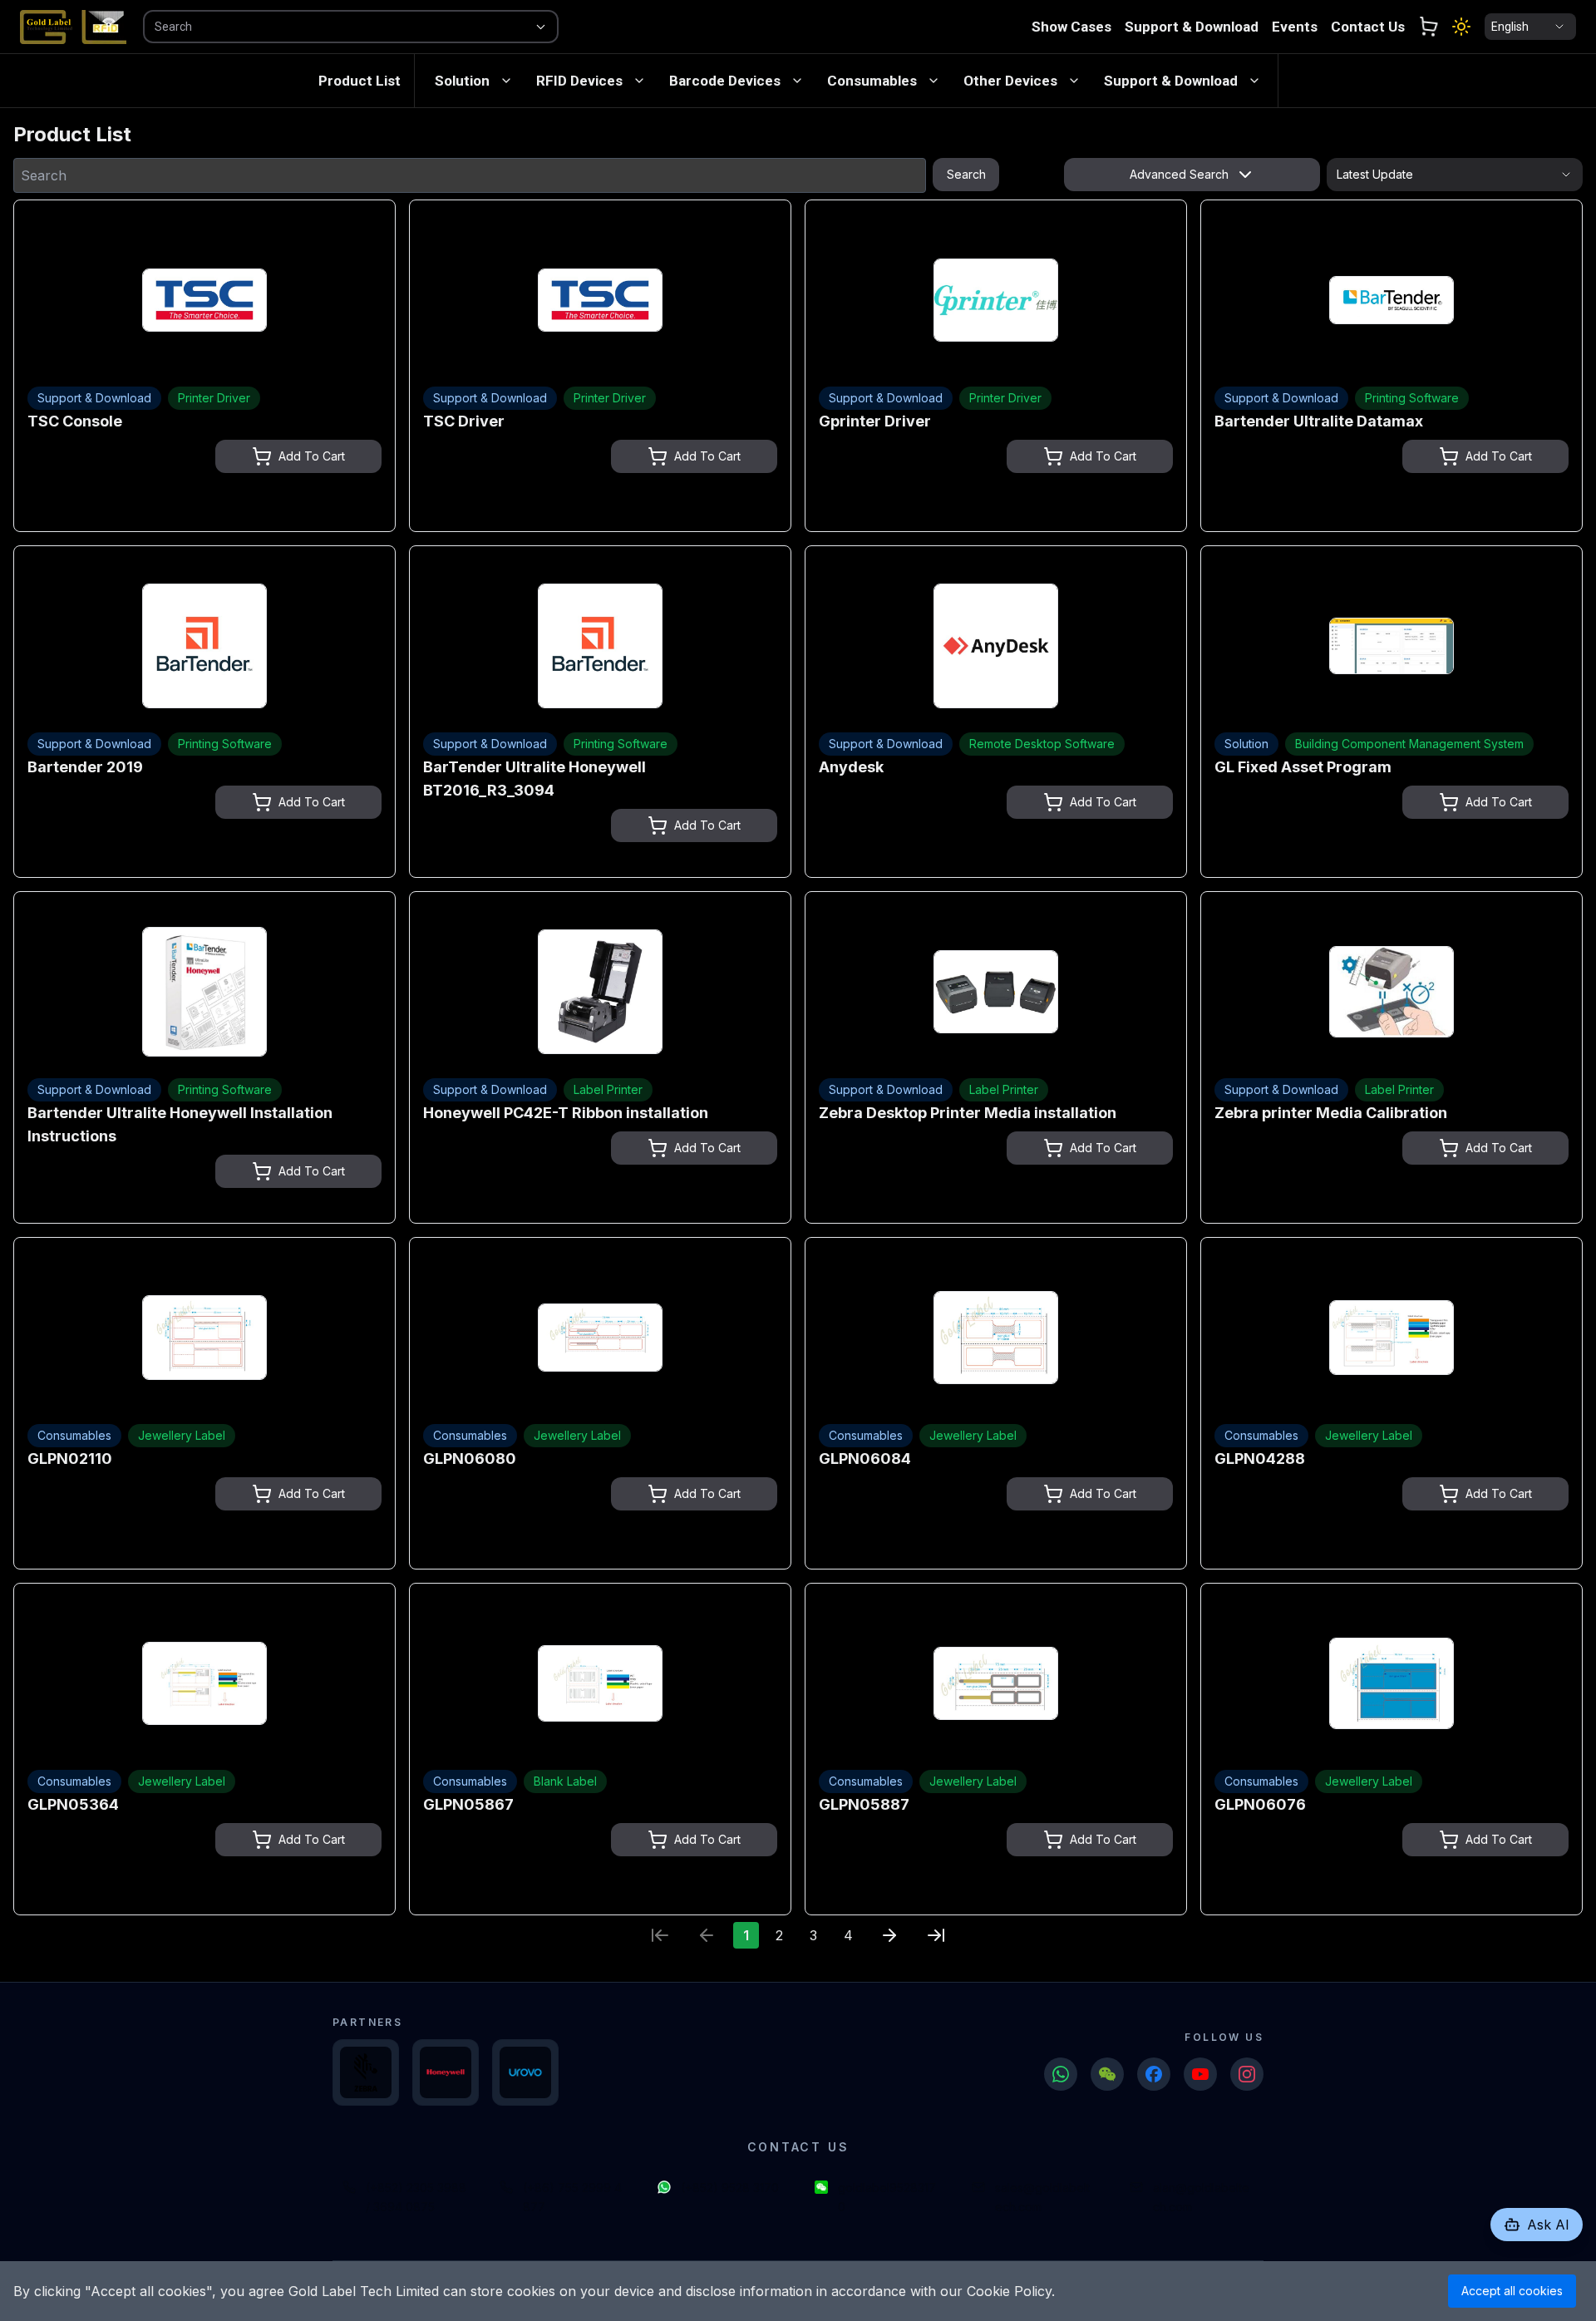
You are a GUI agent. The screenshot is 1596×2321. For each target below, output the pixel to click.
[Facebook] (1154, 2074)
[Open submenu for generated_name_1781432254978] (933, 81)
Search (966, 174)
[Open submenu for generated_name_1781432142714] (639, 81)
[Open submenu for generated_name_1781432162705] (797, 81)
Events (1295, 27)
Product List (360, 81)
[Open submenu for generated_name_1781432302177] (1074, 81)
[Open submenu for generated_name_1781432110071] (506, 81)
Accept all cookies (1512, 2291)
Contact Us (1368, 27)
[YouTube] (1200, 2074)
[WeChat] (1107, 2074)
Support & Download (1192, 27)
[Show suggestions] (540, 27)
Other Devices (1010, 81)
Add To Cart (312, 456)
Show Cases (1071, 27)
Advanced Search (1179, 174)
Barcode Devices (725, 81)
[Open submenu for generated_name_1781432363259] (1254, 81)
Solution (462, 81)
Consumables (872, 81)
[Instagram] (1247, 2074)
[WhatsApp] (1061, 2074)
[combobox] (328, 27)
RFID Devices (579, 81)
